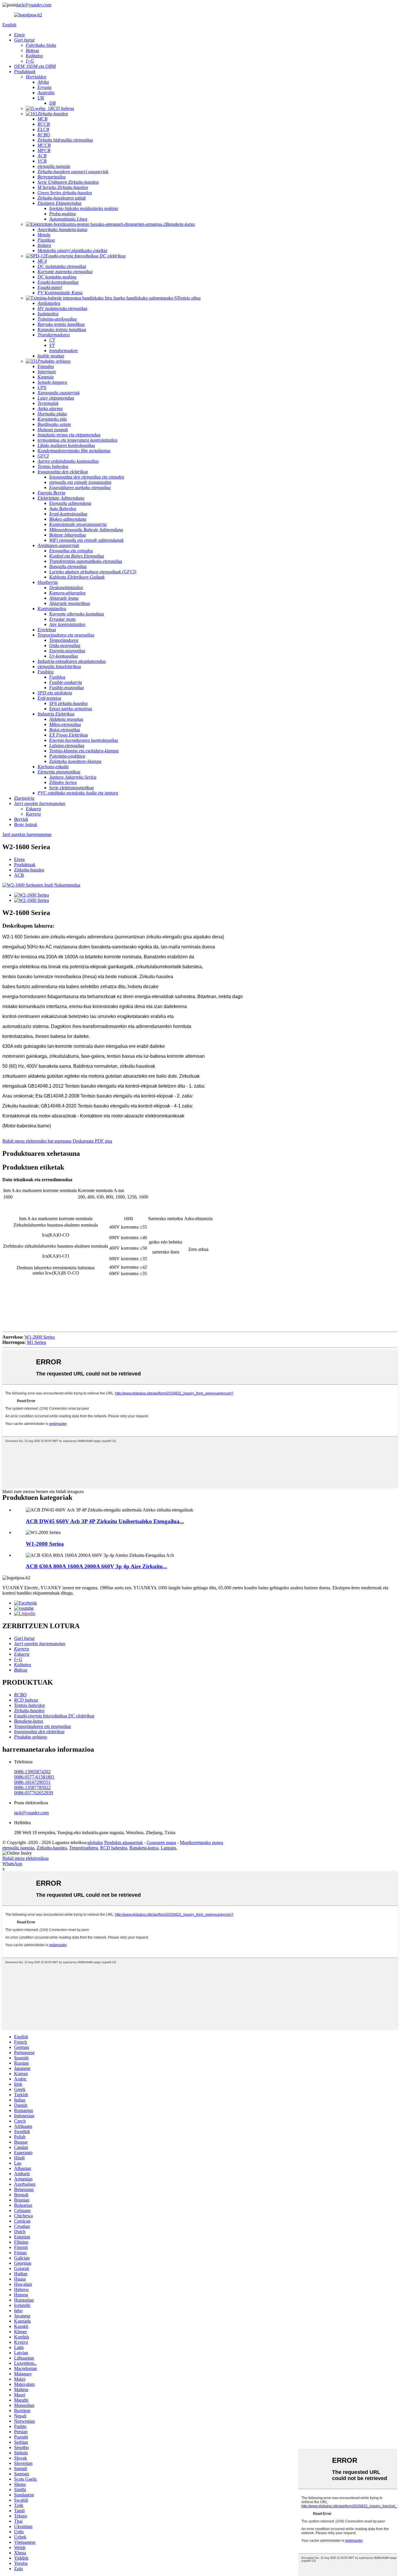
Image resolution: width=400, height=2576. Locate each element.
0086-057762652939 (34, 1793)
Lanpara (168, 1848)
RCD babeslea (114, 1848)
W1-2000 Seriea (40, 1337)
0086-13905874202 (32, 1772)
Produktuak (25, 865)
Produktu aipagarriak (124, 1842)
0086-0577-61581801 (34, 1777)
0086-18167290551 (32, 1782)
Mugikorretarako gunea (201, 1842)
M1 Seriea (36, 1342)
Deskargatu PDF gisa (92, 1141)
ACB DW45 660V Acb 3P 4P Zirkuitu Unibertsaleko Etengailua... (105, 1521)
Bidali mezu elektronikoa (25, 1858)
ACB (19, 875)
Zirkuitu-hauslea (29, 870)
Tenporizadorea (83, 1848)
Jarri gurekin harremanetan (27, 834)
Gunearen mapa (161, 1842)
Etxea (19, 859)
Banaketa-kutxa (144, 1848)
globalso (95, 1842)
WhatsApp (12, 1864)
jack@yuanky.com (34, 5)
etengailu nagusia (18, 1848)
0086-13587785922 (32, 1787)
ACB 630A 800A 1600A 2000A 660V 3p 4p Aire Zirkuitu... (96, 1566)
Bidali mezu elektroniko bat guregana (37, 1141)
